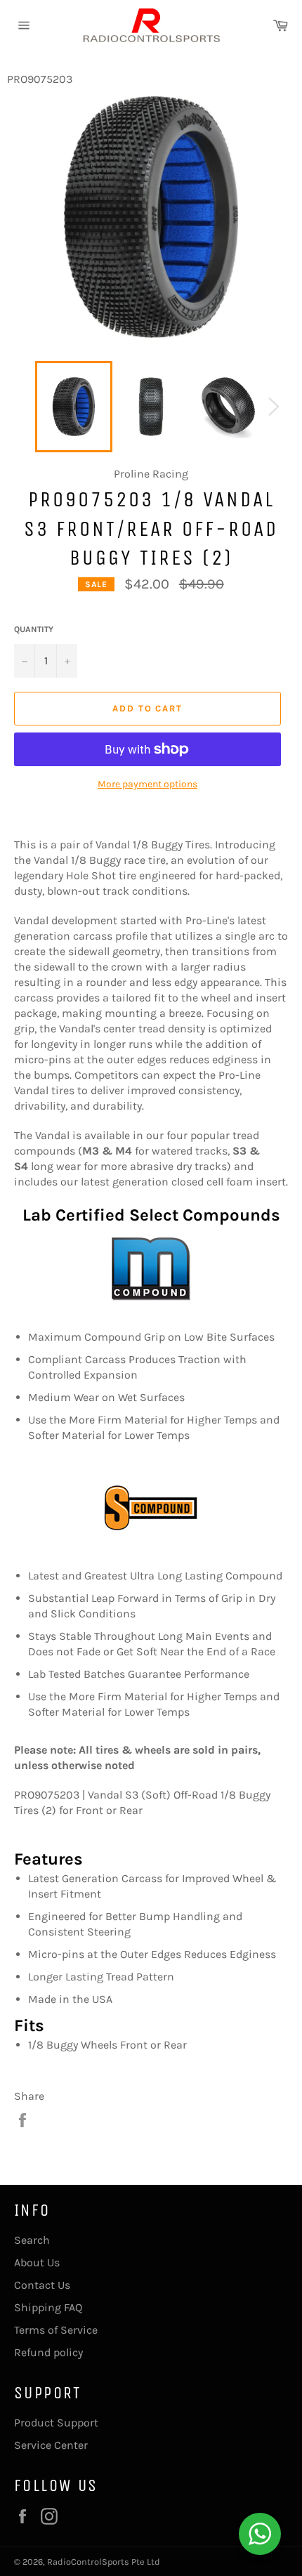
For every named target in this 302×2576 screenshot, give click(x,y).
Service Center (51, 2445)
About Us (37, 2262)
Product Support (56, 2423)
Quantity (34, 629)
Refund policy (48, 2352)
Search (32, 2240)
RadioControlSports (88, 2562)
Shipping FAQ (48, 2307)
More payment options (147, 784)
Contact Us (42, 2285)
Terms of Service (56, 2330)
